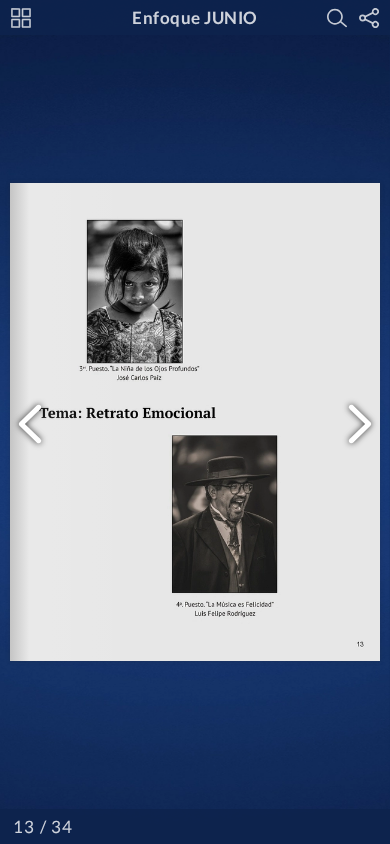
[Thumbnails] (21, 18)
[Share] (369, 18)
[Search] (337, 18)
